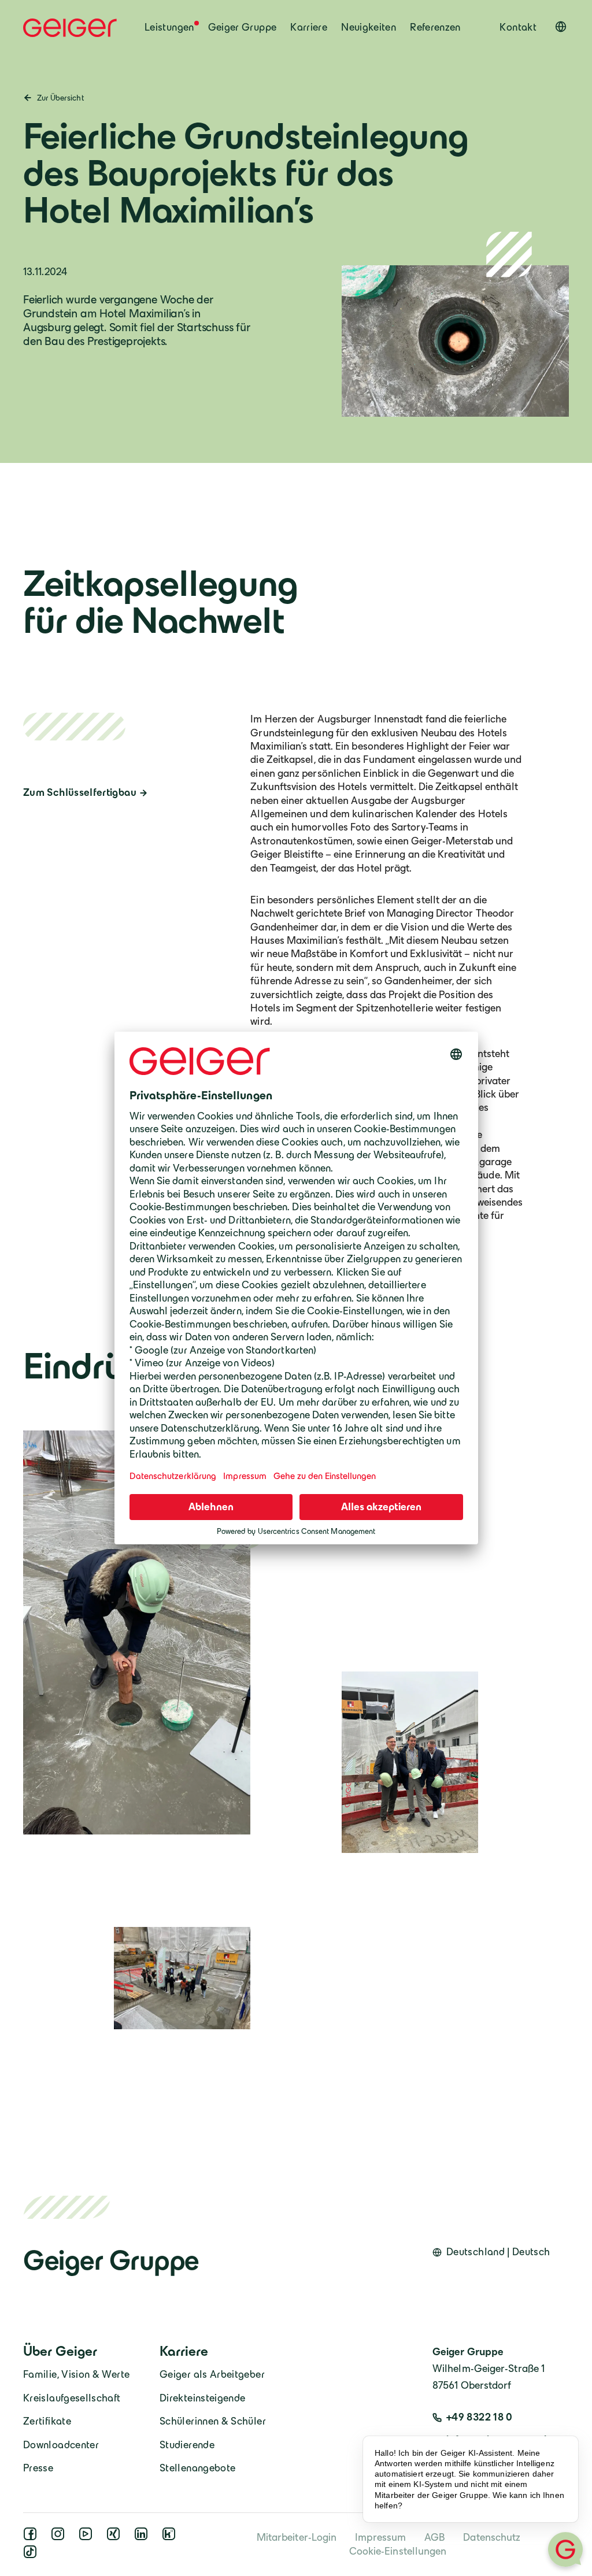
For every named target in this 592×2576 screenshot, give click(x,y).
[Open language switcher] (561, 27)
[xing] (116, 2537)
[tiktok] (32, 2555)
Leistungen (169, 27)
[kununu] (171, 2537)
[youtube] (88, 2537)
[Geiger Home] (70, 28)
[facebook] (32, 2537)
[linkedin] (143, 2537)
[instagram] (60, 2537)
